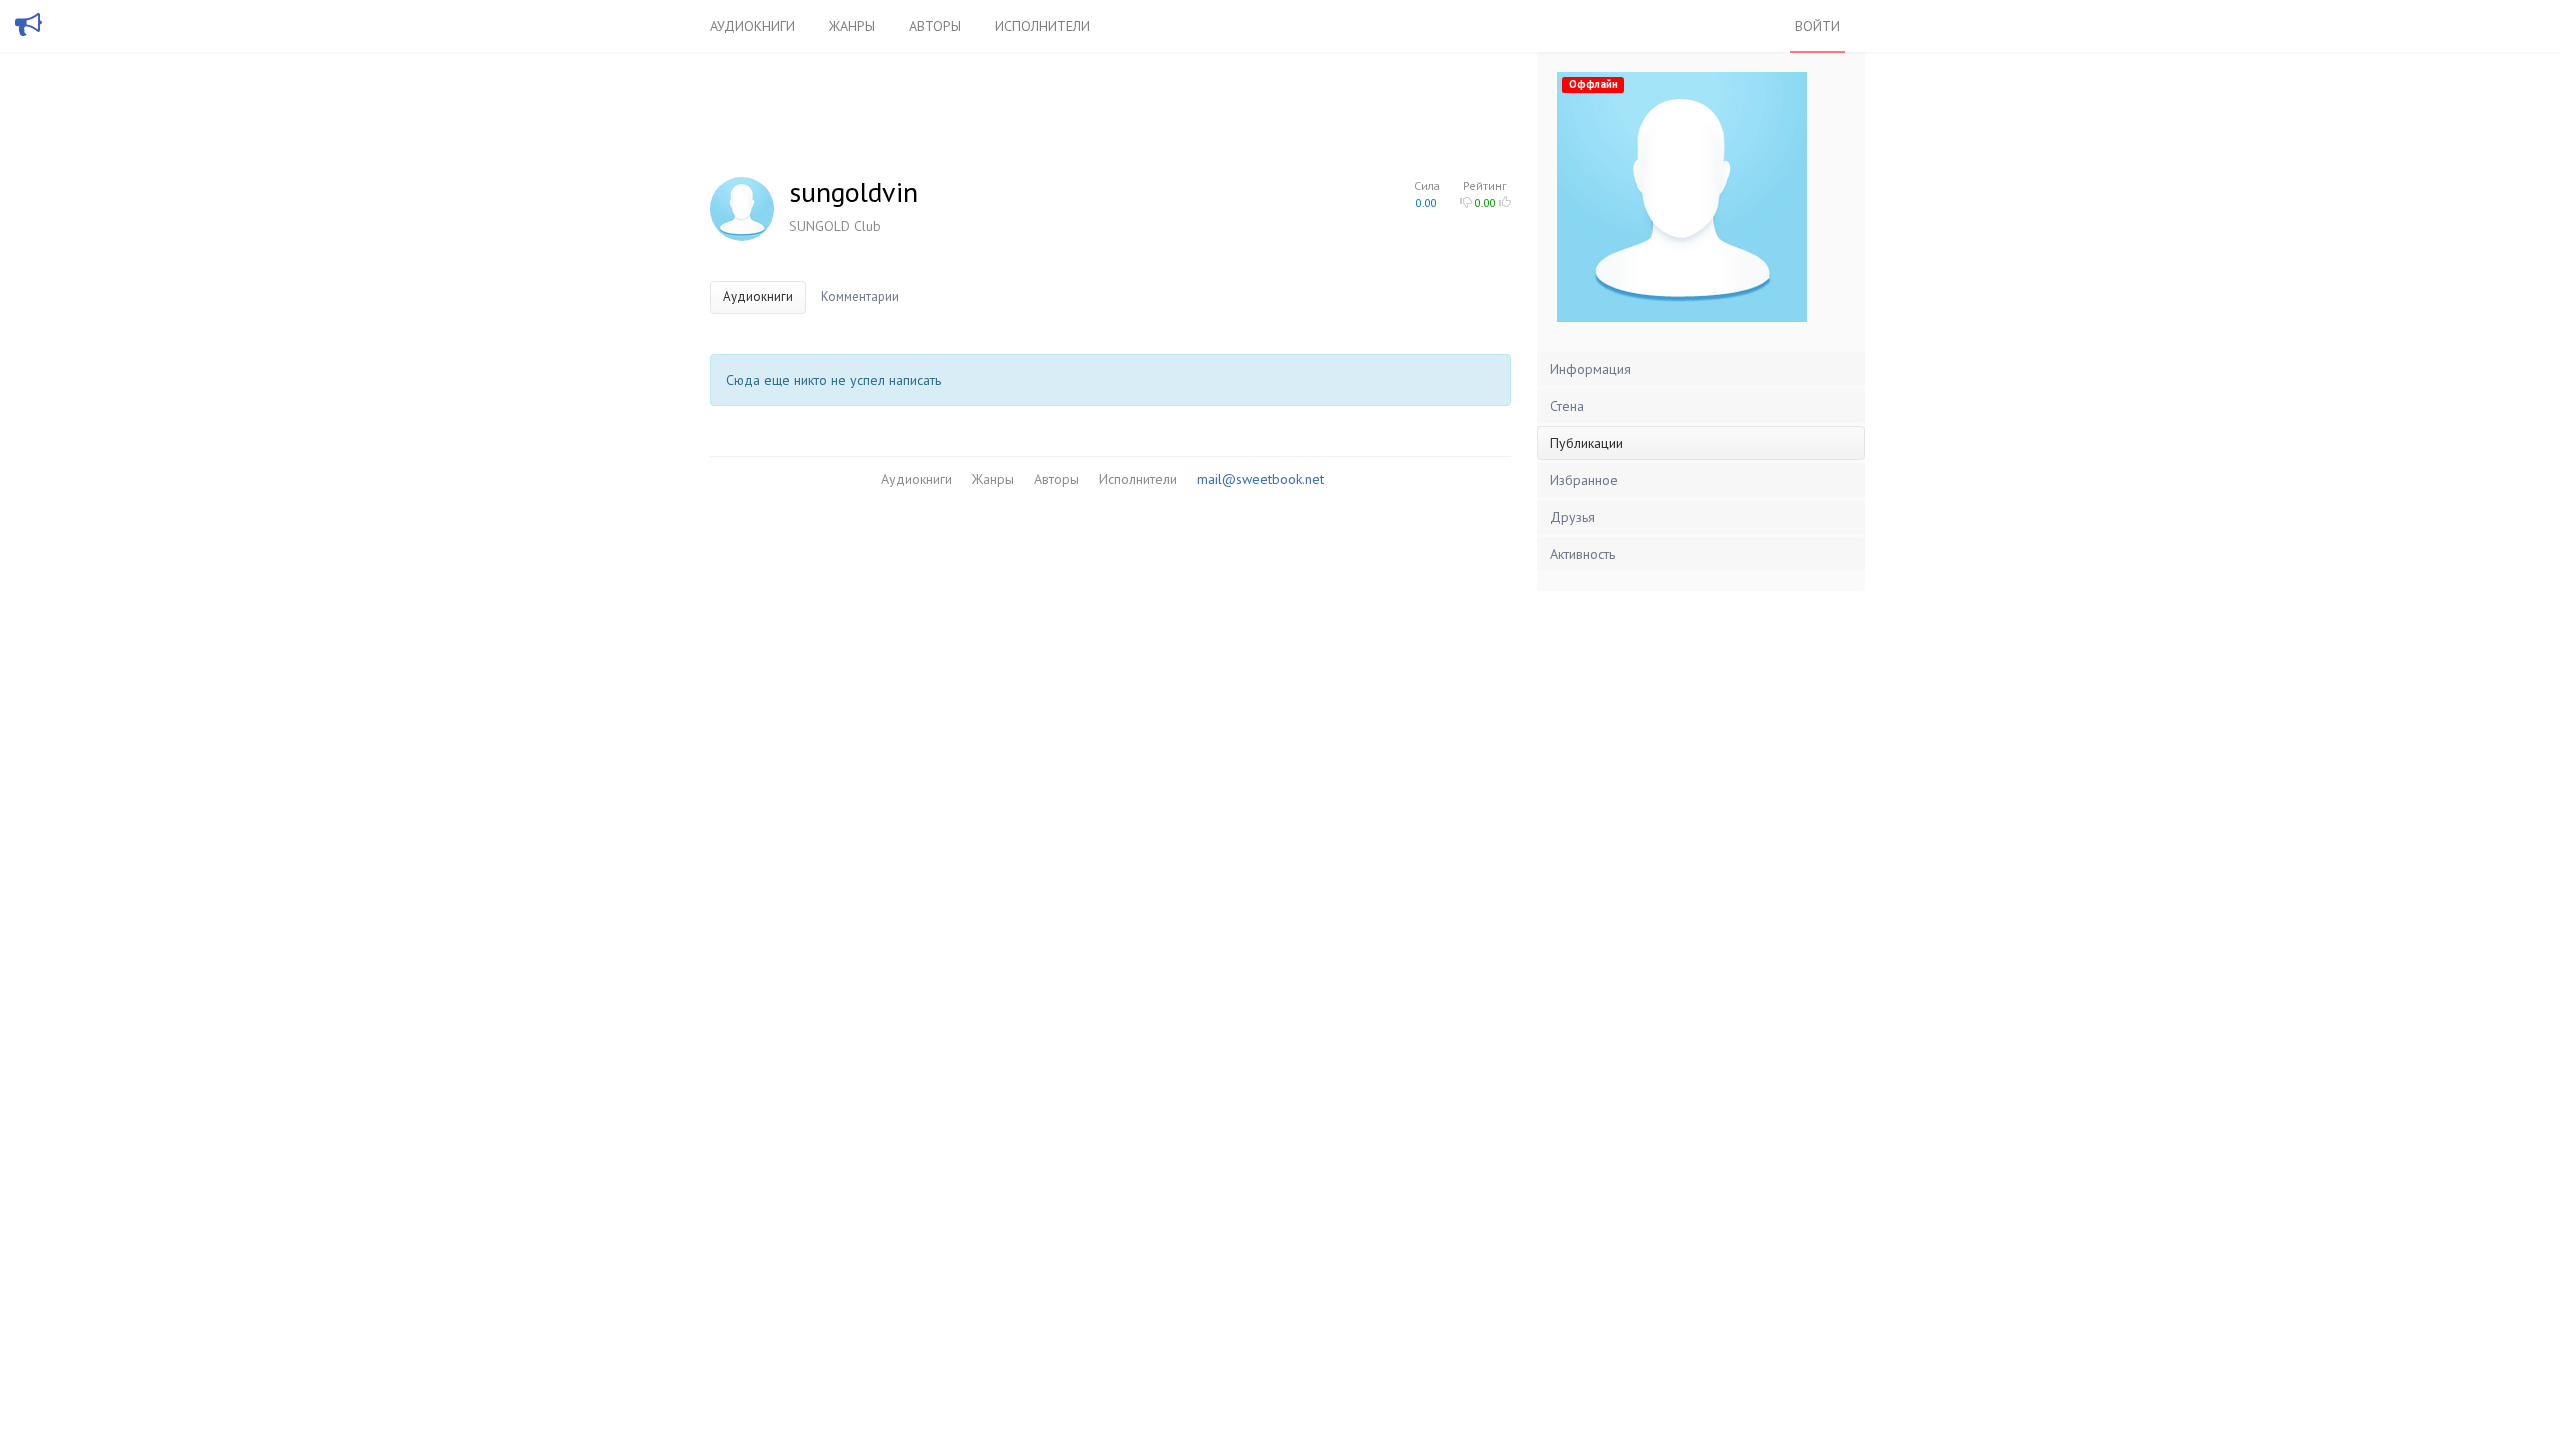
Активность (1582, 554)
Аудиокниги (752, 26)
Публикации (1586, 443)
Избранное (1584, 480)
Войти (1817, 26)
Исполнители (1042, 26)
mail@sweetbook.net (1260, 479)
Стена (1567, 406)
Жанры (852, 26)
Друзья (1572, 517)
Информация (1590, 369)
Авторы (935, 26)
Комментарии (860, 296)
